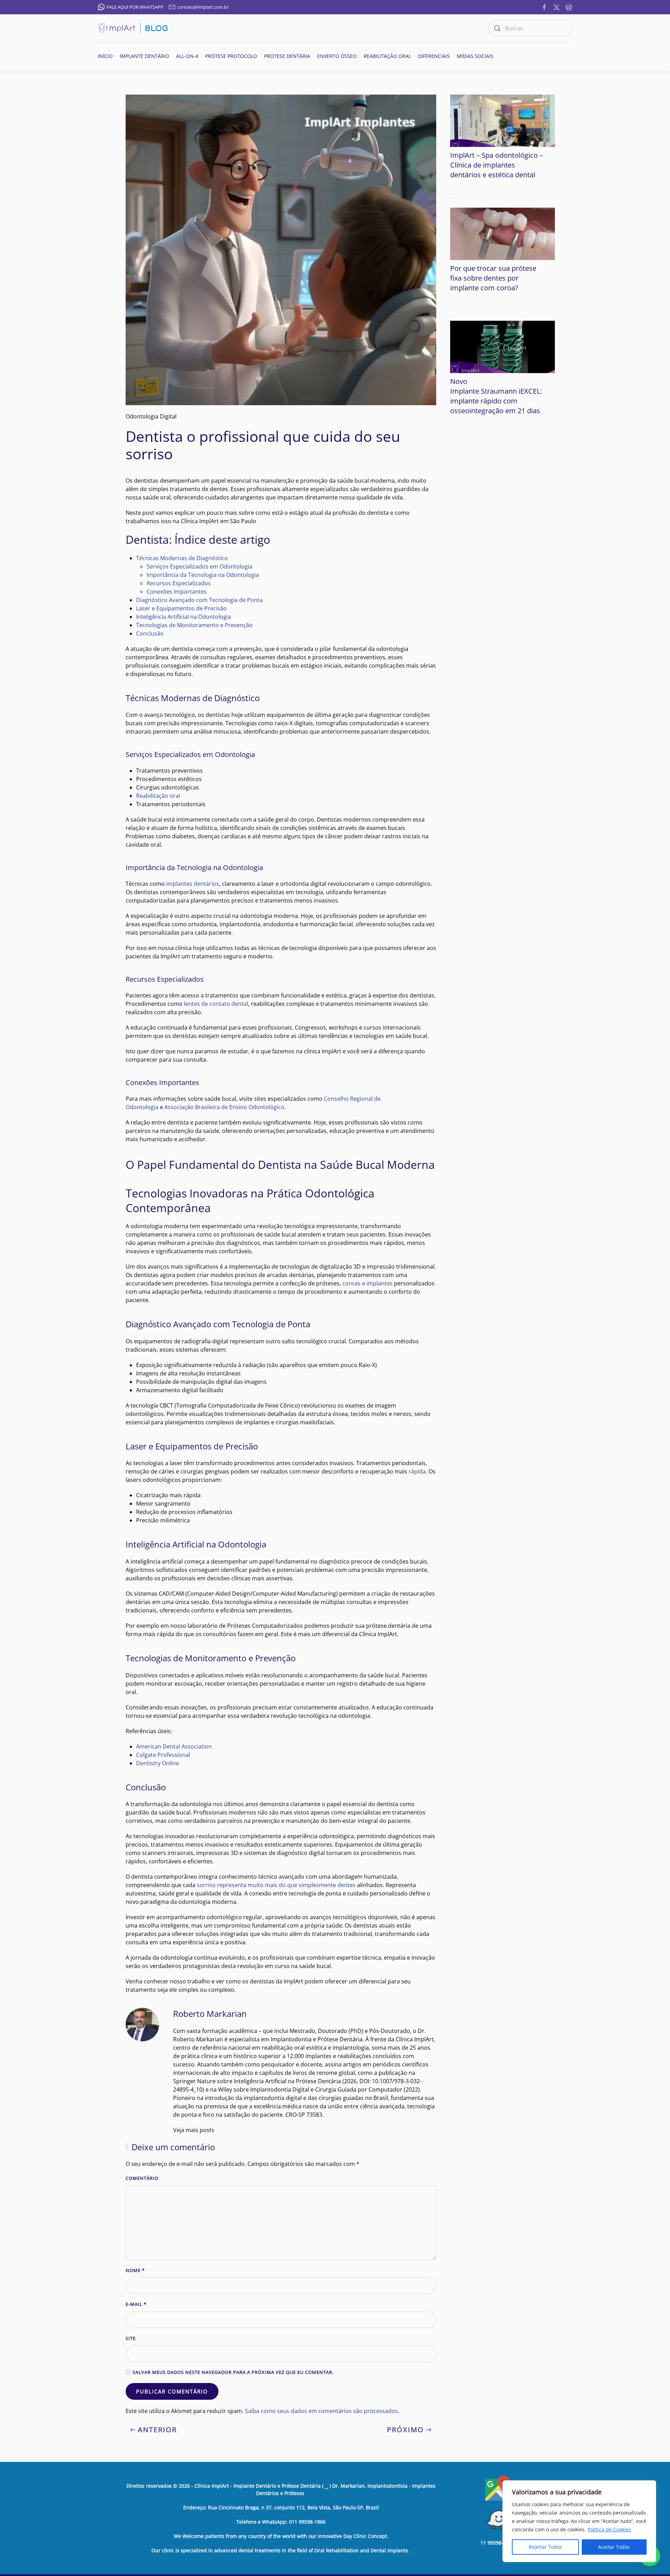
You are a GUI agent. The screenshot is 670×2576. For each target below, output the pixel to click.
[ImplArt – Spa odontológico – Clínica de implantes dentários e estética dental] (502, 120)
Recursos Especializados (179, 583)
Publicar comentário (172, 2391)
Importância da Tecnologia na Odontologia (203, 575)
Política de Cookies (609, 2529)
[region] (579, 2521)
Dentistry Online (158, 1763)
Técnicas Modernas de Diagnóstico (182, 558)
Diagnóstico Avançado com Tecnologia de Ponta (199, 600)
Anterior (157, 2430)
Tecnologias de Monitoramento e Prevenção (194, 625)
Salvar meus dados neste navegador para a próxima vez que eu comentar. (232, 2372)
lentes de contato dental (216, 1004)
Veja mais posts (194, 2130)
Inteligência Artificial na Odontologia (184, 617)
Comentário (142, 2178)
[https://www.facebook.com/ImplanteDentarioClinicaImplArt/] (544, 7)
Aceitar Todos (614, 2547)
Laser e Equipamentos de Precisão (181, 608)
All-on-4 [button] (187, 56)
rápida (417, 1471)
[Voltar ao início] (133, 28)
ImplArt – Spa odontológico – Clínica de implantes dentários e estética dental (497, 165)
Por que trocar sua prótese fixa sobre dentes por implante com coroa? (493, 278)
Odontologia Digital (151, 416)
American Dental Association (174, 1746)
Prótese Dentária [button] (287, 56)
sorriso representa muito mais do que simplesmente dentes (276, 1885)
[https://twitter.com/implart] (557, 7)
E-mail (136, 2304)
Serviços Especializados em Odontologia (199, 566)
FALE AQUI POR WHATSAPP (135, 7)
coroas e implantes (367, 1283)
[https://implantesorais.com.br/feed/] (569, 7)
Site (131, 2338)
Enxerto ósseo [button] (337, 56)
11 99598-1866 (497, 2543)
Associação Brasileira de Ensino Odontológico (224, 1107)
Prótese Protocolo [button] (231, 56)
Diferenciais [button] (434, 56)
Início (105, 56)
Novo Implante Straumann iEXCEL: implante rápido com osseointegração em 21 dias (496, 396)
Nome (135, 2270)
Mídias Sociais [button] (475, 56)
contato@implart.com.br (203, 7)
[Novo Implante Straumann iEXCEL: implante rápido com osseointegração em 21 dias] (502, 346)
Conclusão (150, 633)
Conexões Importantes (177, 592)
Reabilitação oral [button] (387, 56)
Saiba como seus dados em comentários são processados (321, 2411)
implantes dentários (193, 884)
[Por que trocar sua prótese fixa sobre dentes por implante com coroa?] (502, 233)
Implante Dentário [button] (144, 56)
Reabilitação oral (158, 796)
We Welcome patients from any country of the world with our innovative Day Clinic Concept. (281, 2536)
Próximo (405, 2430)
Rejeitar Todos (545, 2547)
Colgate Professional (163, 1755)
